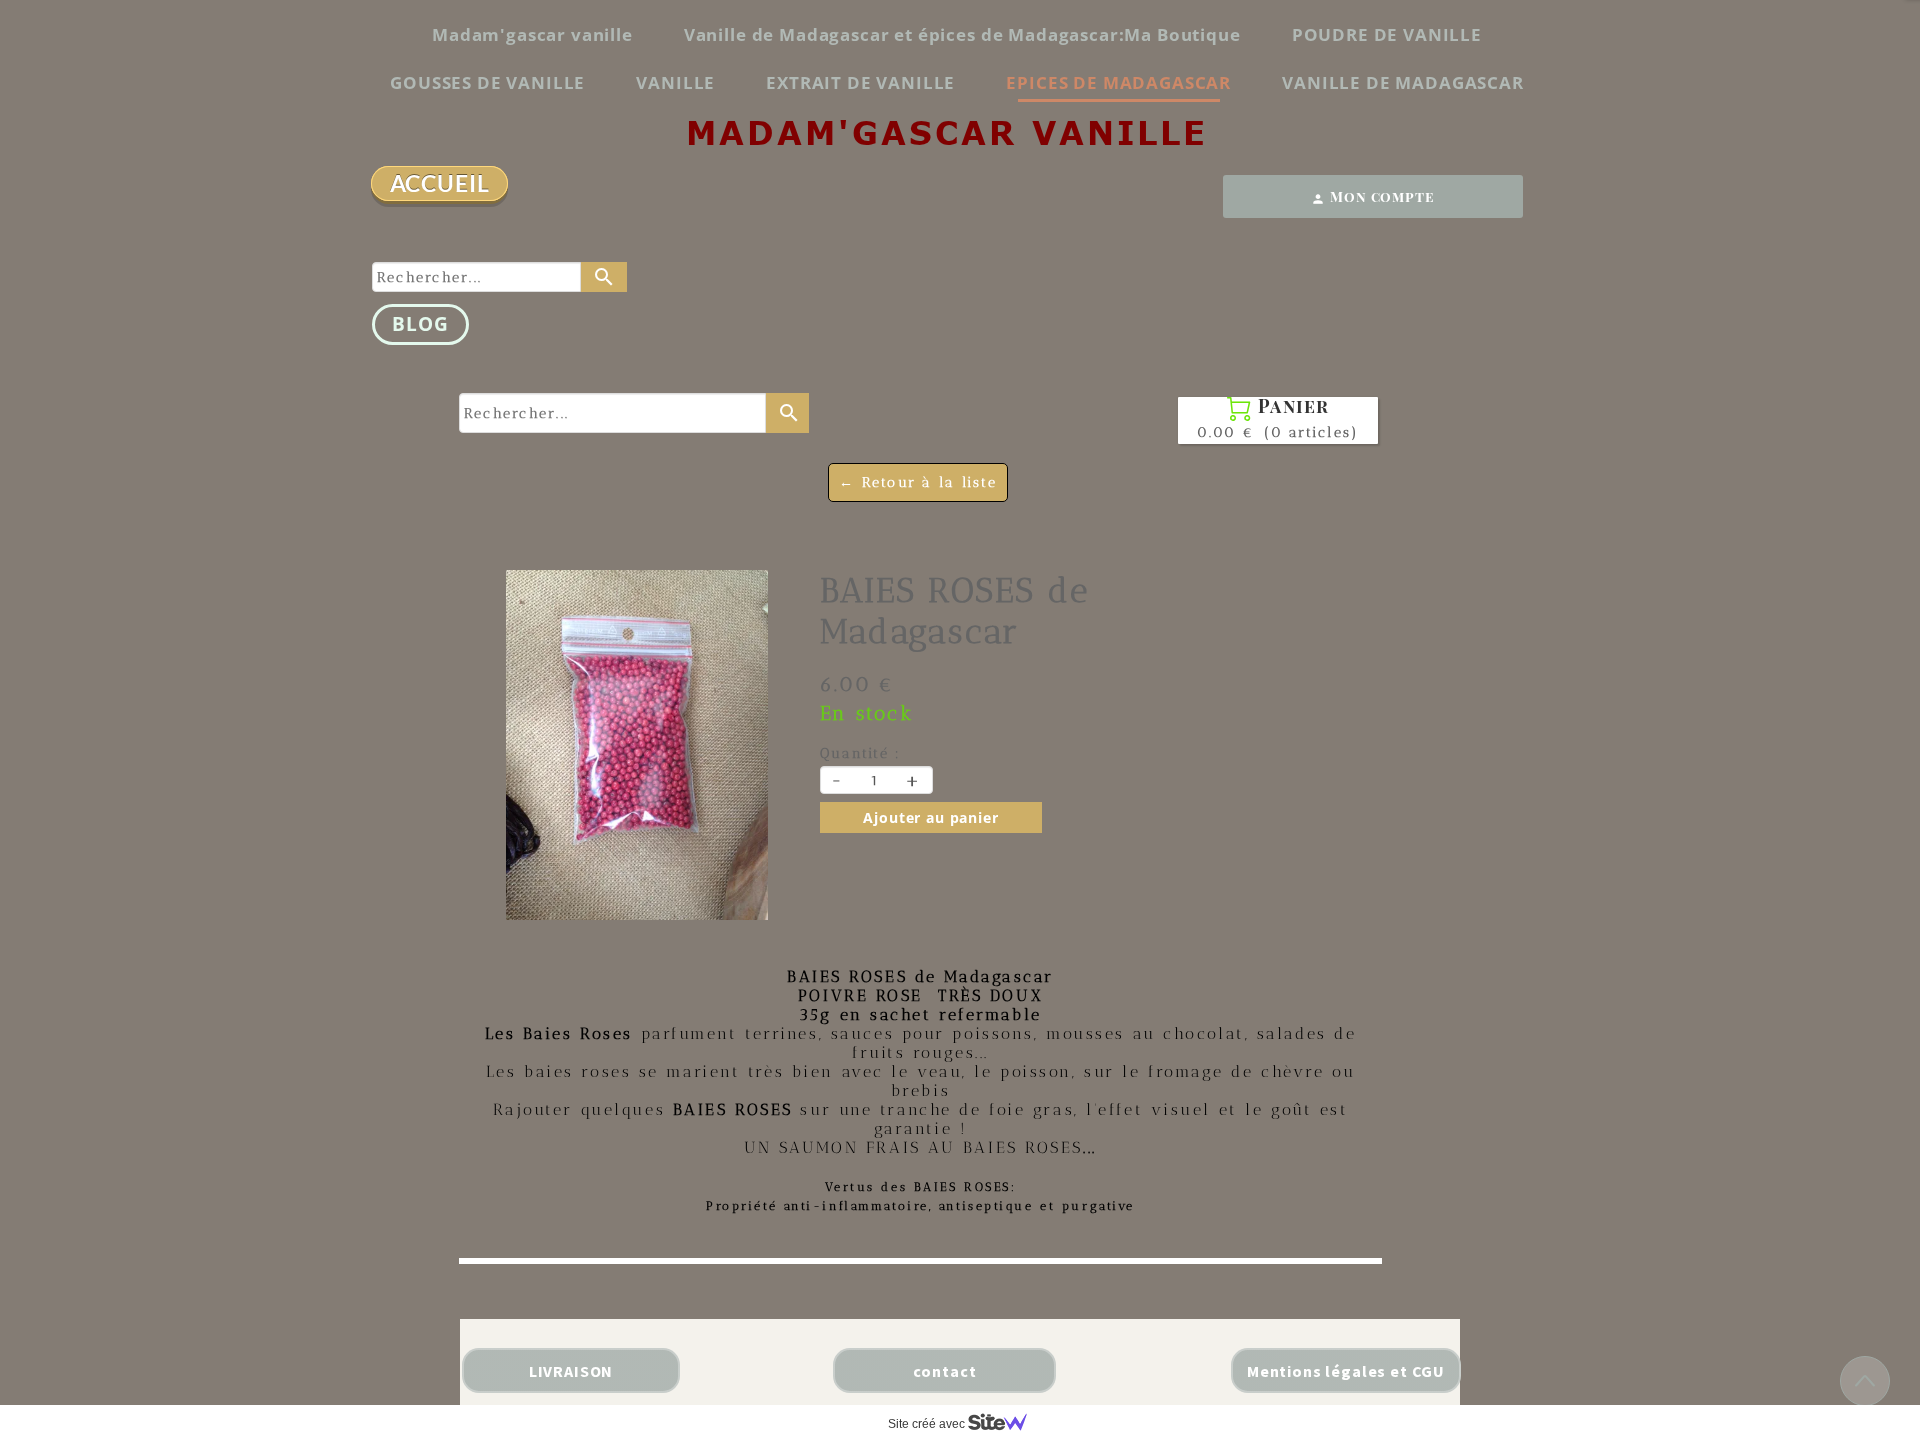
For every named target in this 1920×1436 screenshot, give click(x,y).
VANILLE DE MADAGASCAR (1403, 82)
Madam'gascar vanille (532, 34)
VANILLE (675, 82)
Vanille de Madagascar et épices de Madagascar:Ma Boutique (962, 34)
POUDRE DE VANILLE (1387, 34)
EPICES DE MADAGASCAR (1118, 82)
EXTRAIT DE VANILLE (860, 82)
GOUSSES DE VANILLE (487, 82)
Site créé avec (928, 1424)
